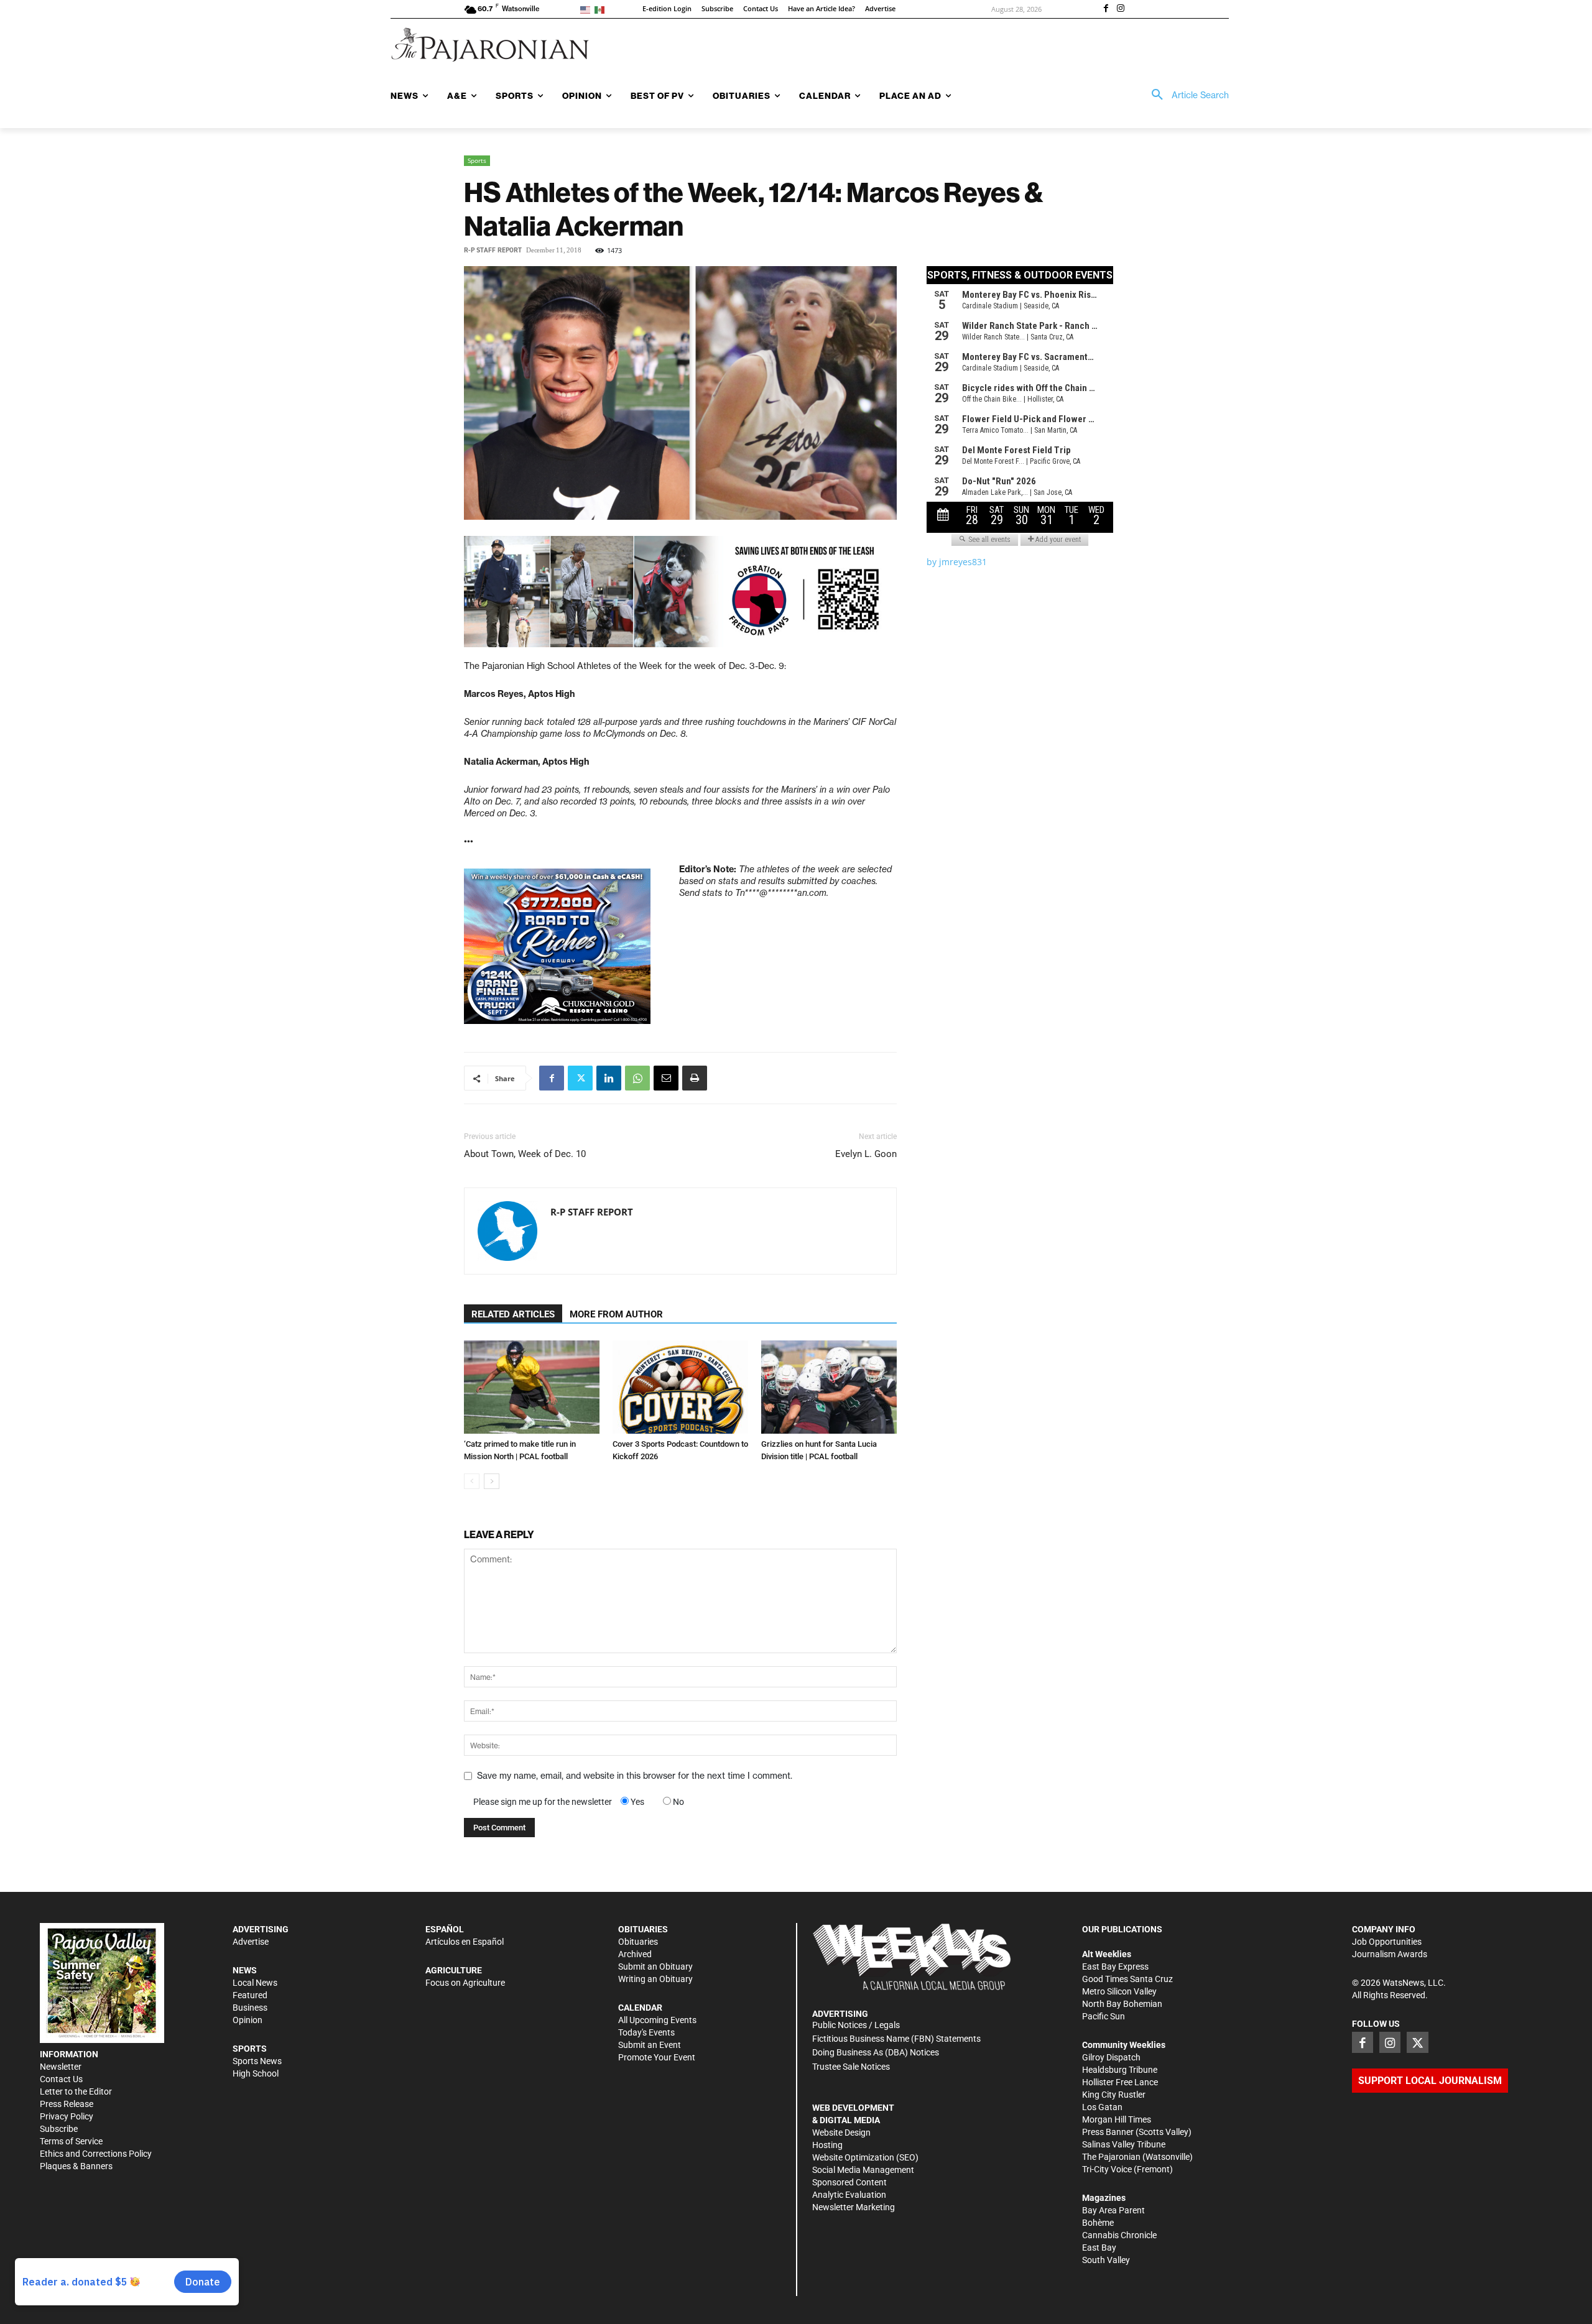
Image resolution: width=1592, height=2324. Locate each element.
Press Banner (1108, 2132)
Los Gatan (1102, 2107)
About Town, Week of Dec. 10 (525, 1154)
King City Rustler (1114, 2095)
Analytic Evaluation (849, 2195)
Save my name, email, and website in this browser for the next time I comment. (635, 1776)
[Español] (602, 9)
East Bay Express (1115, 1967)
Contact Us (61, 2079)
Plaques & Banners (76, 2166)
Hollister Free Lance (1120, 2082)
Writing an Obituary (655, 1979)
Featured (250, 1995)
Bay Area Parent (1113, 2210)
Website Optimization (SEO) (865, 2157)
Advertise (251, 1942)
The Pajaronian (1111, 2157)
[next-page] (492, 1481)
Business (250, 2008)
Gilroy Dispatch (1111, 2057)
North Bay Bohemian (1122, 2004)
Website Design (841, 2133)
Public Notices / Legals (856, 2025)
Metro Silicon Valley (1119, 1991)
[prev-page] (472, 1481)
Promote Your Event (657, 2057)
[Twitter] (580, 1078)
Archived (635, 1954)
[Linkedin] (609, 1078)
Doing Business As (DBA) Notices (876, 2052)
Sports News (257, 2061)
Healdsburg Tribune (1120, 2070)
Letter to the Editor (76, 2091)
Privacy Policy (67, 2116)
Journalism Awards (1390, 1954)
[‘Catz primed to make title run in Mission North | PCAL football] (532, 1387)
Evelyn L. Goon (866, 1154)
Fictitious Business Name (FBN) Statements (896, 2039)
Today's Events (646, 2032)
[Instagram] (1121, 9)
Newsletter (61, 2067)
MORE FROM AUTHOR (616, 1314)
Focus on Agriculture (465, 1983)
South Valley (1106, 2260)
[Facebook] (1106, 9)
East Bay (1099, 2248)
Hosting (827, 2145)
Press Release (67, 2104)
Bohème (1098, 2223)
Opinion (248, 2020)
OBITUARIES (643, 1929)
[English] (587, 9)
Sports (477, 160)
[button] (1186, 95)
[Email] (666, 1078)
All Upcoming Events (657, 2020)
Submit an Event (650, 2045)
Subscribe (59, 2129)
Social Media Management (863, 2170)
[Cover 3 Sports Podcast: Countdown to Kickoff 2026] (680, 1387)
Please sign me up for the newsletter (543, 1802)
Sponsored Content (849, 2182)
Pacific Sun (1104, 2016)
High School (256, 2073)
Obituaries (638, 1942)
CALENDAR (640, 2008)
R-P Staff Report (493, 250)
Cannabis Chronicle (1119, 2235)
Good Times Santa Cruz (1127, 1979)
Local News (255, 1983)
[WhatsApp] (637, 1078)
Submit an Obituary (655, 1967)
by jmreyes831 (957, 562)
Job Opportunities (1387, 1942)
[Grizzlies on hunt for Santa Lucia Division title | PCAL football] (829, 1387)
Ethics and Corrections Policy (96, 2154)
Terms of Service (71, 2141)
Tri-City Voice (1107, 2169)
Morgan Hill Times (1117, 2119)
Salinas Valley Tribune (1124, 2144)
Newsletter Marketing (854, 2207)
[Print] (695, 1078)
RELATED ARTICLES (513, 1314)
